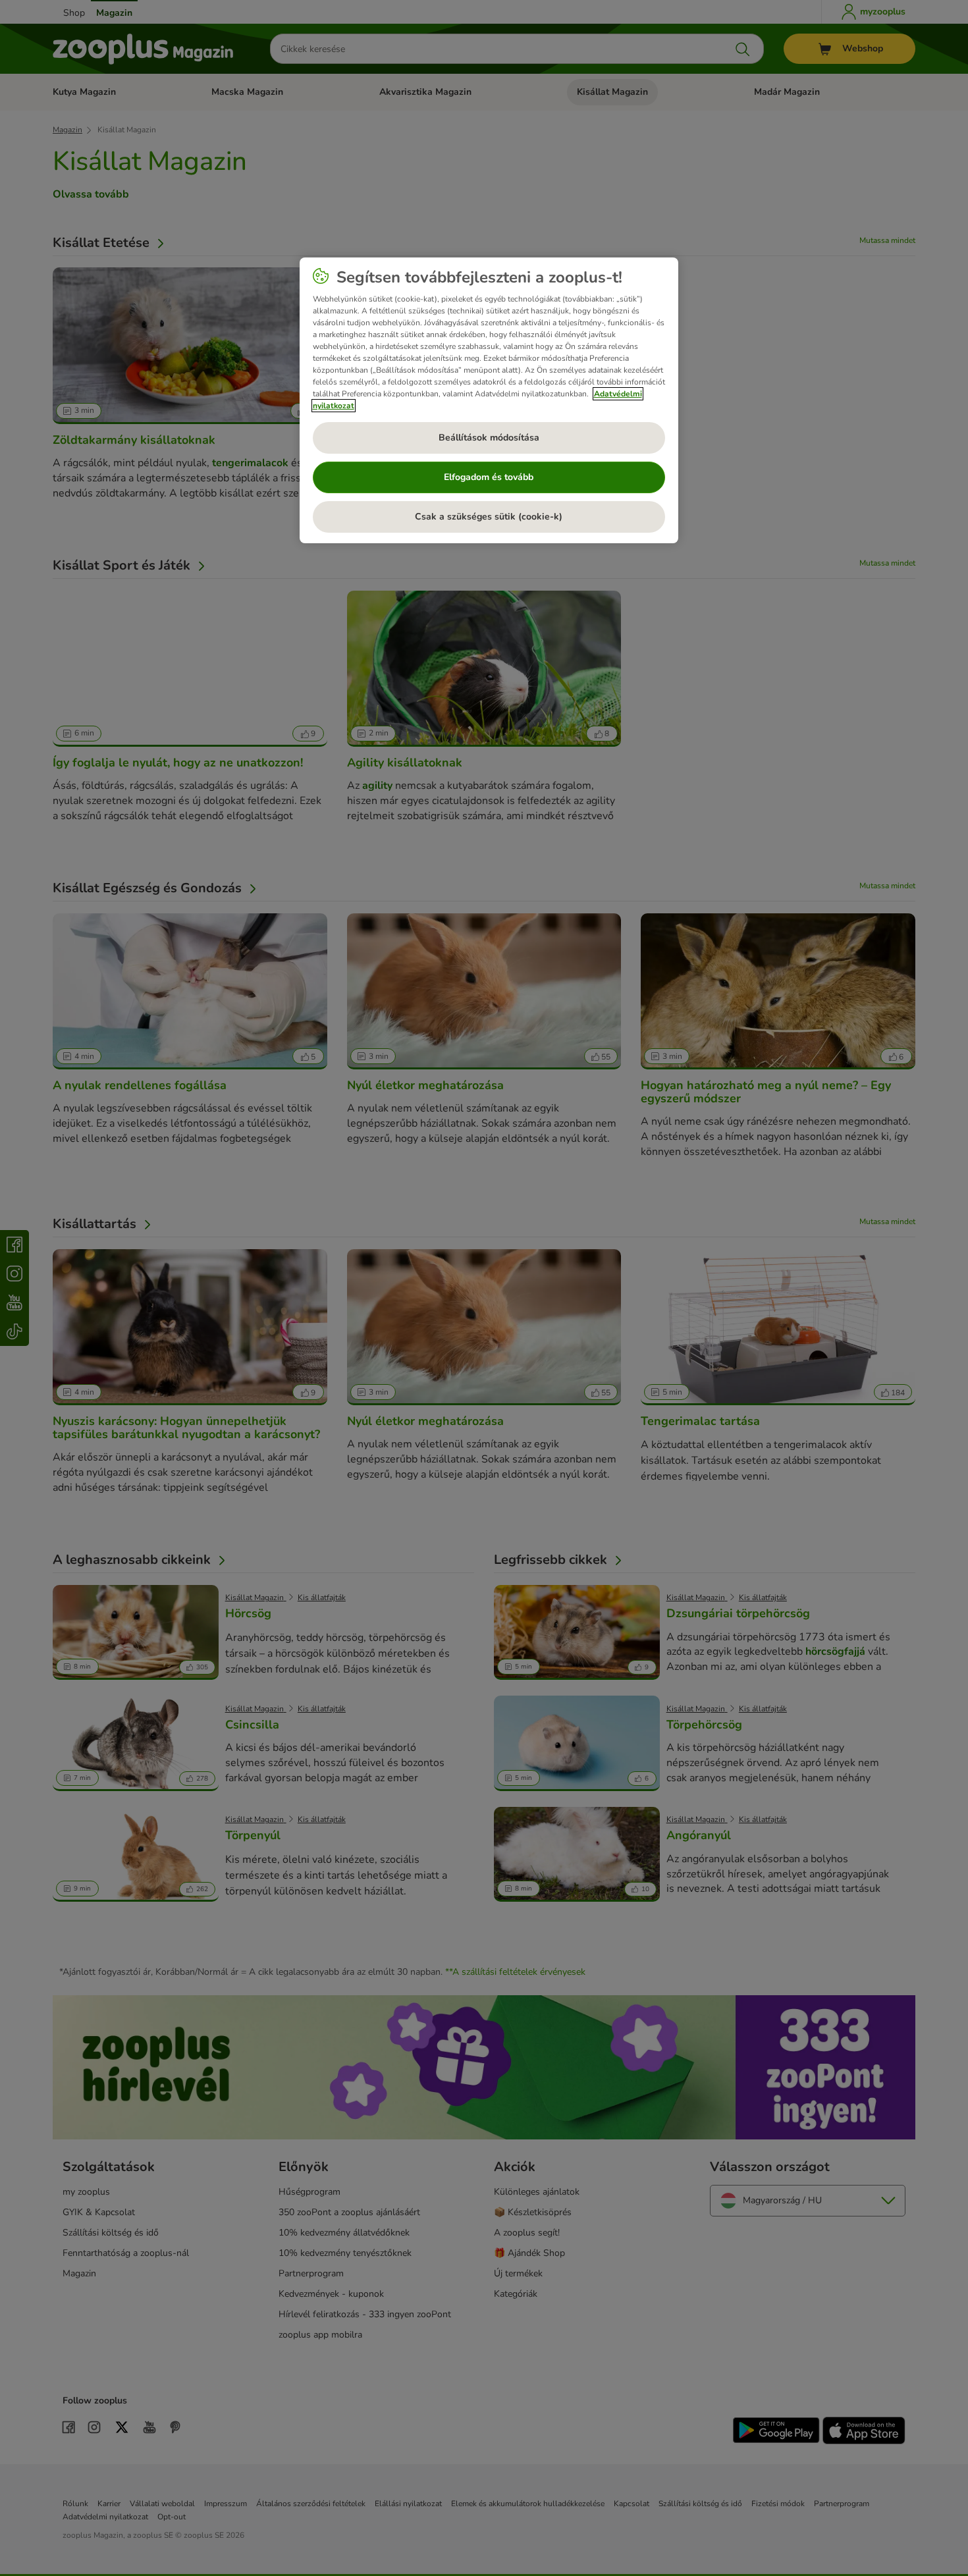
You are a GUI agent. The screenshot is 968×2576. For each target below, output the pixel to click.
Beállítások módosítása (489, 438)
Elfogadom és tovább (489, 477)
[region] (489, 400)
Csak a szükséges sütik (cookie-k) (489, 517)
